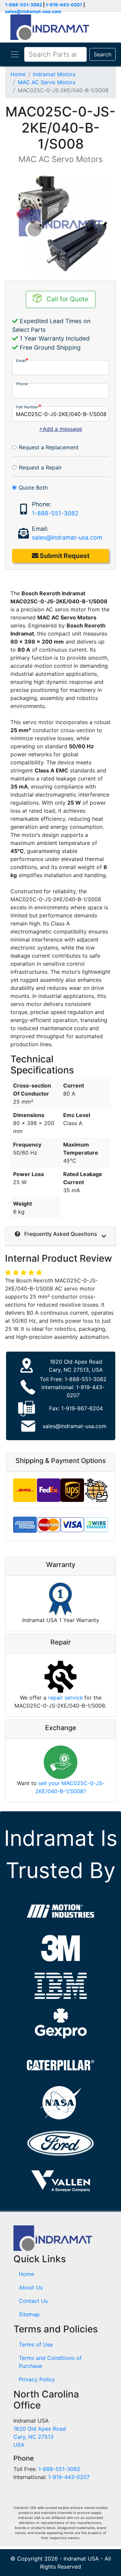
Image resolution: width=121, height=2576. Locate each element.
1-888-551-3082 (24, 5)
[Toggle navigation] (15, 54)
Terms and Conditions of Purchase (50, 2362)
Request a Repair (40, 467)
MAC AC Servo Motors (47, 82)
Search (103, 54)
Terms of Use (36, 2344)
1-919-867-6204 (82, 1408)
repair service (65, 1698)
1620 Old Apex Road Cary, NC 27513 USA (40, 2437)
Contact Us (33, 2301)
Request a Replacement (49, 447)
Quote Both (33, 488)
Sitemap (29, 2314)
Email (21, 361)
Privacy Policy (37, 2379)
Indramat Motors (54, 74)
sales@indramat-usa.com (33, 11)
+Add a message (61, 429)
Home (18, 74)
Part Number (27, 407)
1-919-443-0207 (64, 5)
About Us (31, 2287)
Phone (22, 384)
